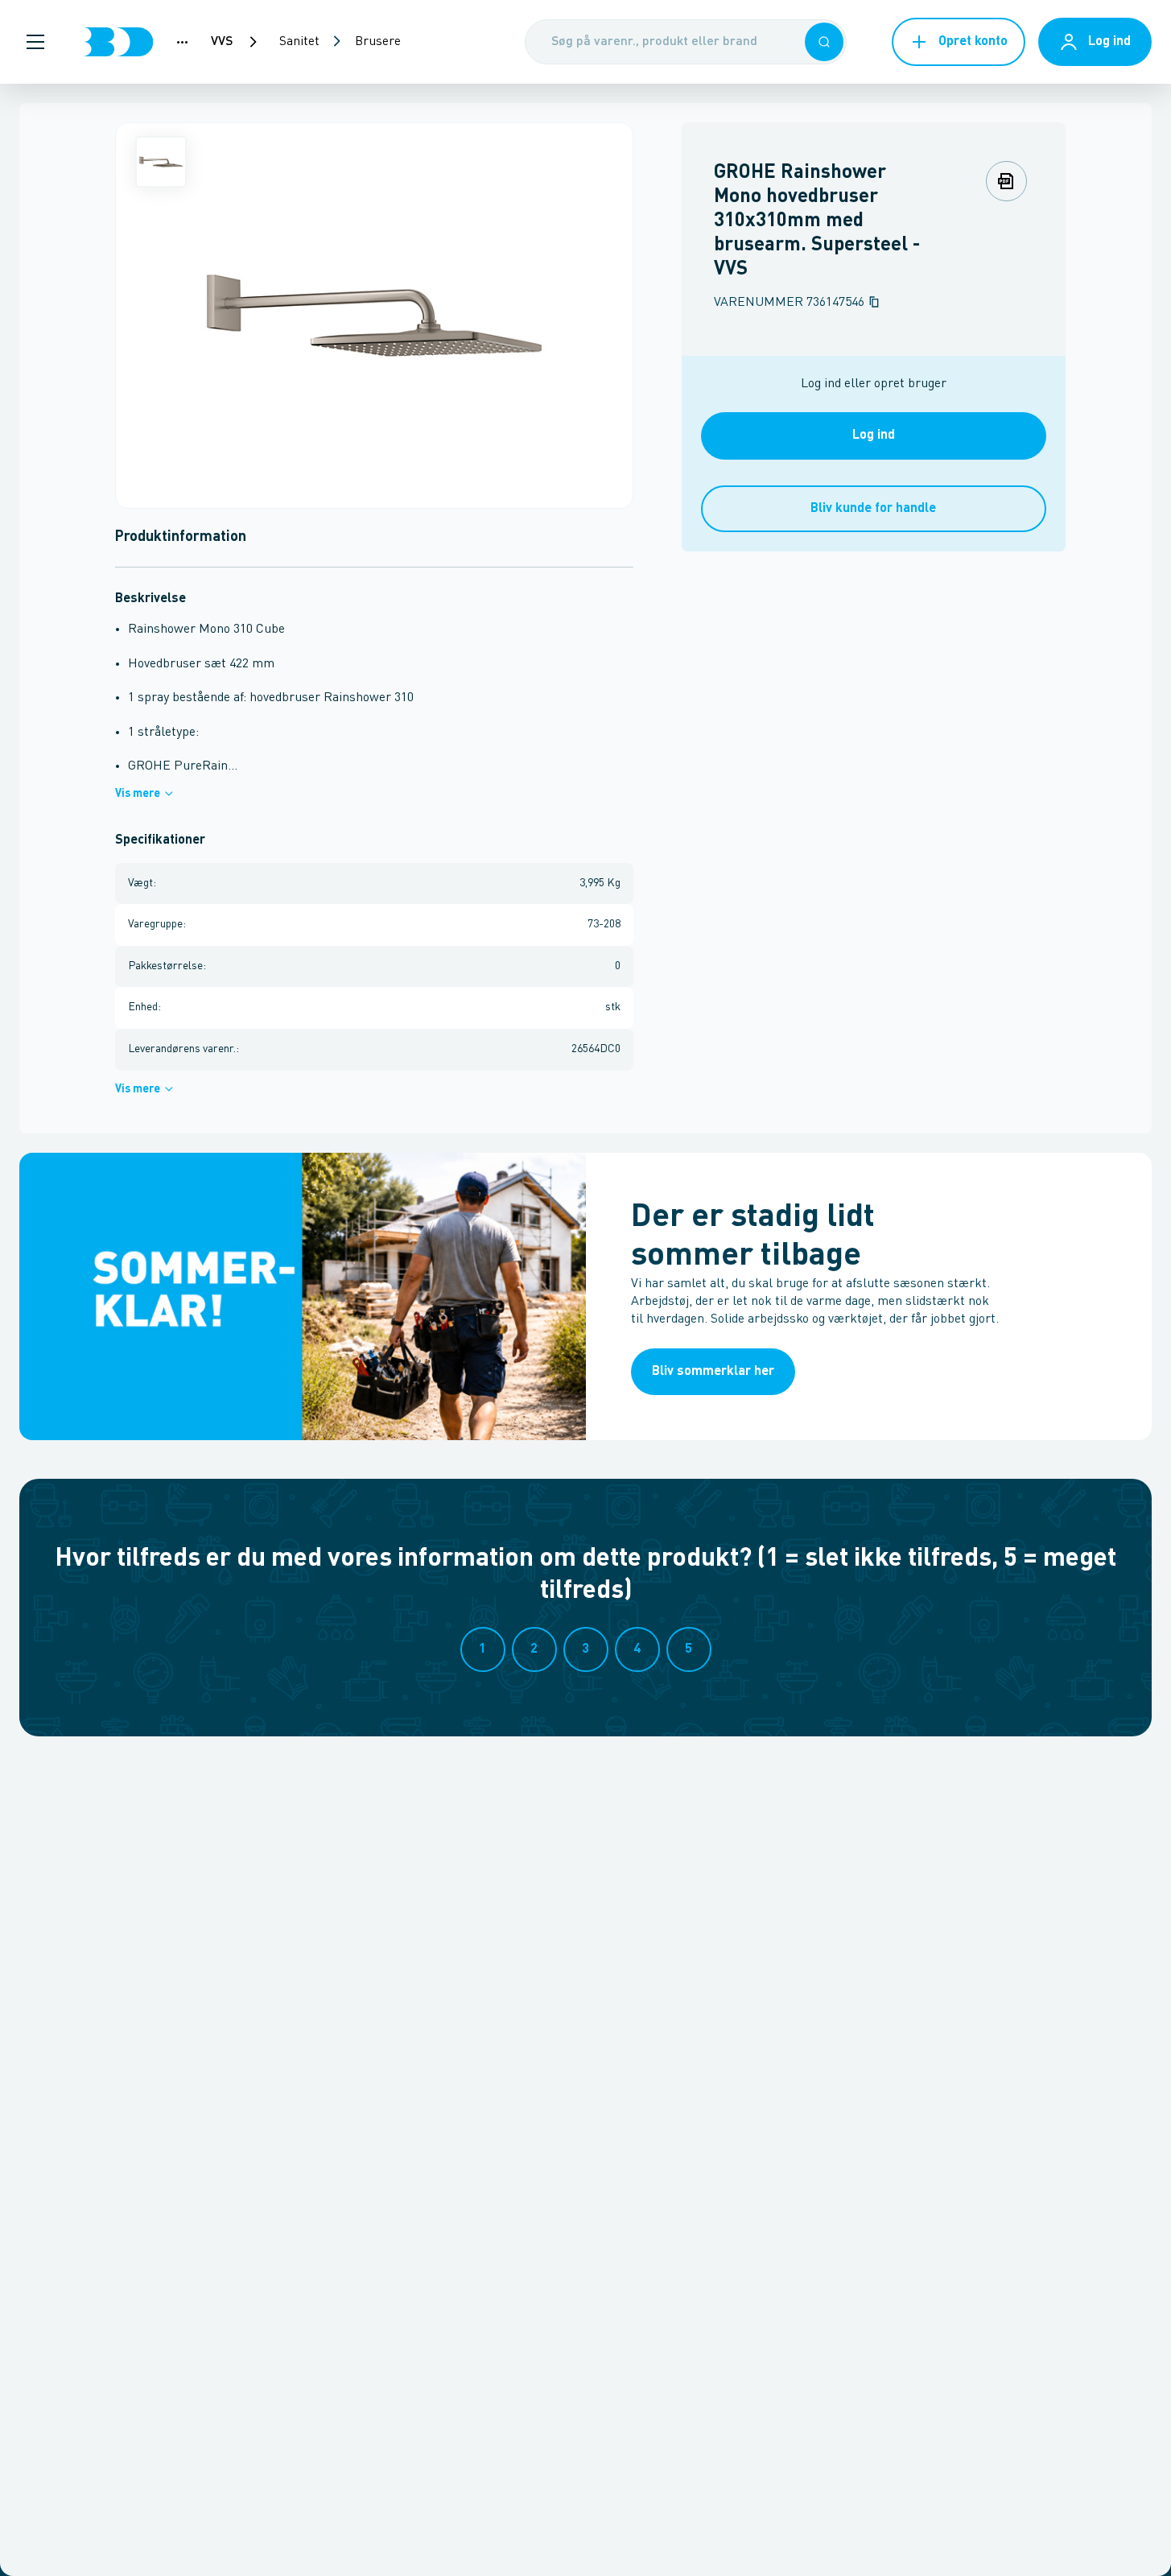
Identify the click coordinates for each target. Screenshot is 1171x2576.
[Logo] (118, 42)
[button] (35, 42)
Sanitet (299, 42)
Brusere (378, 42)
